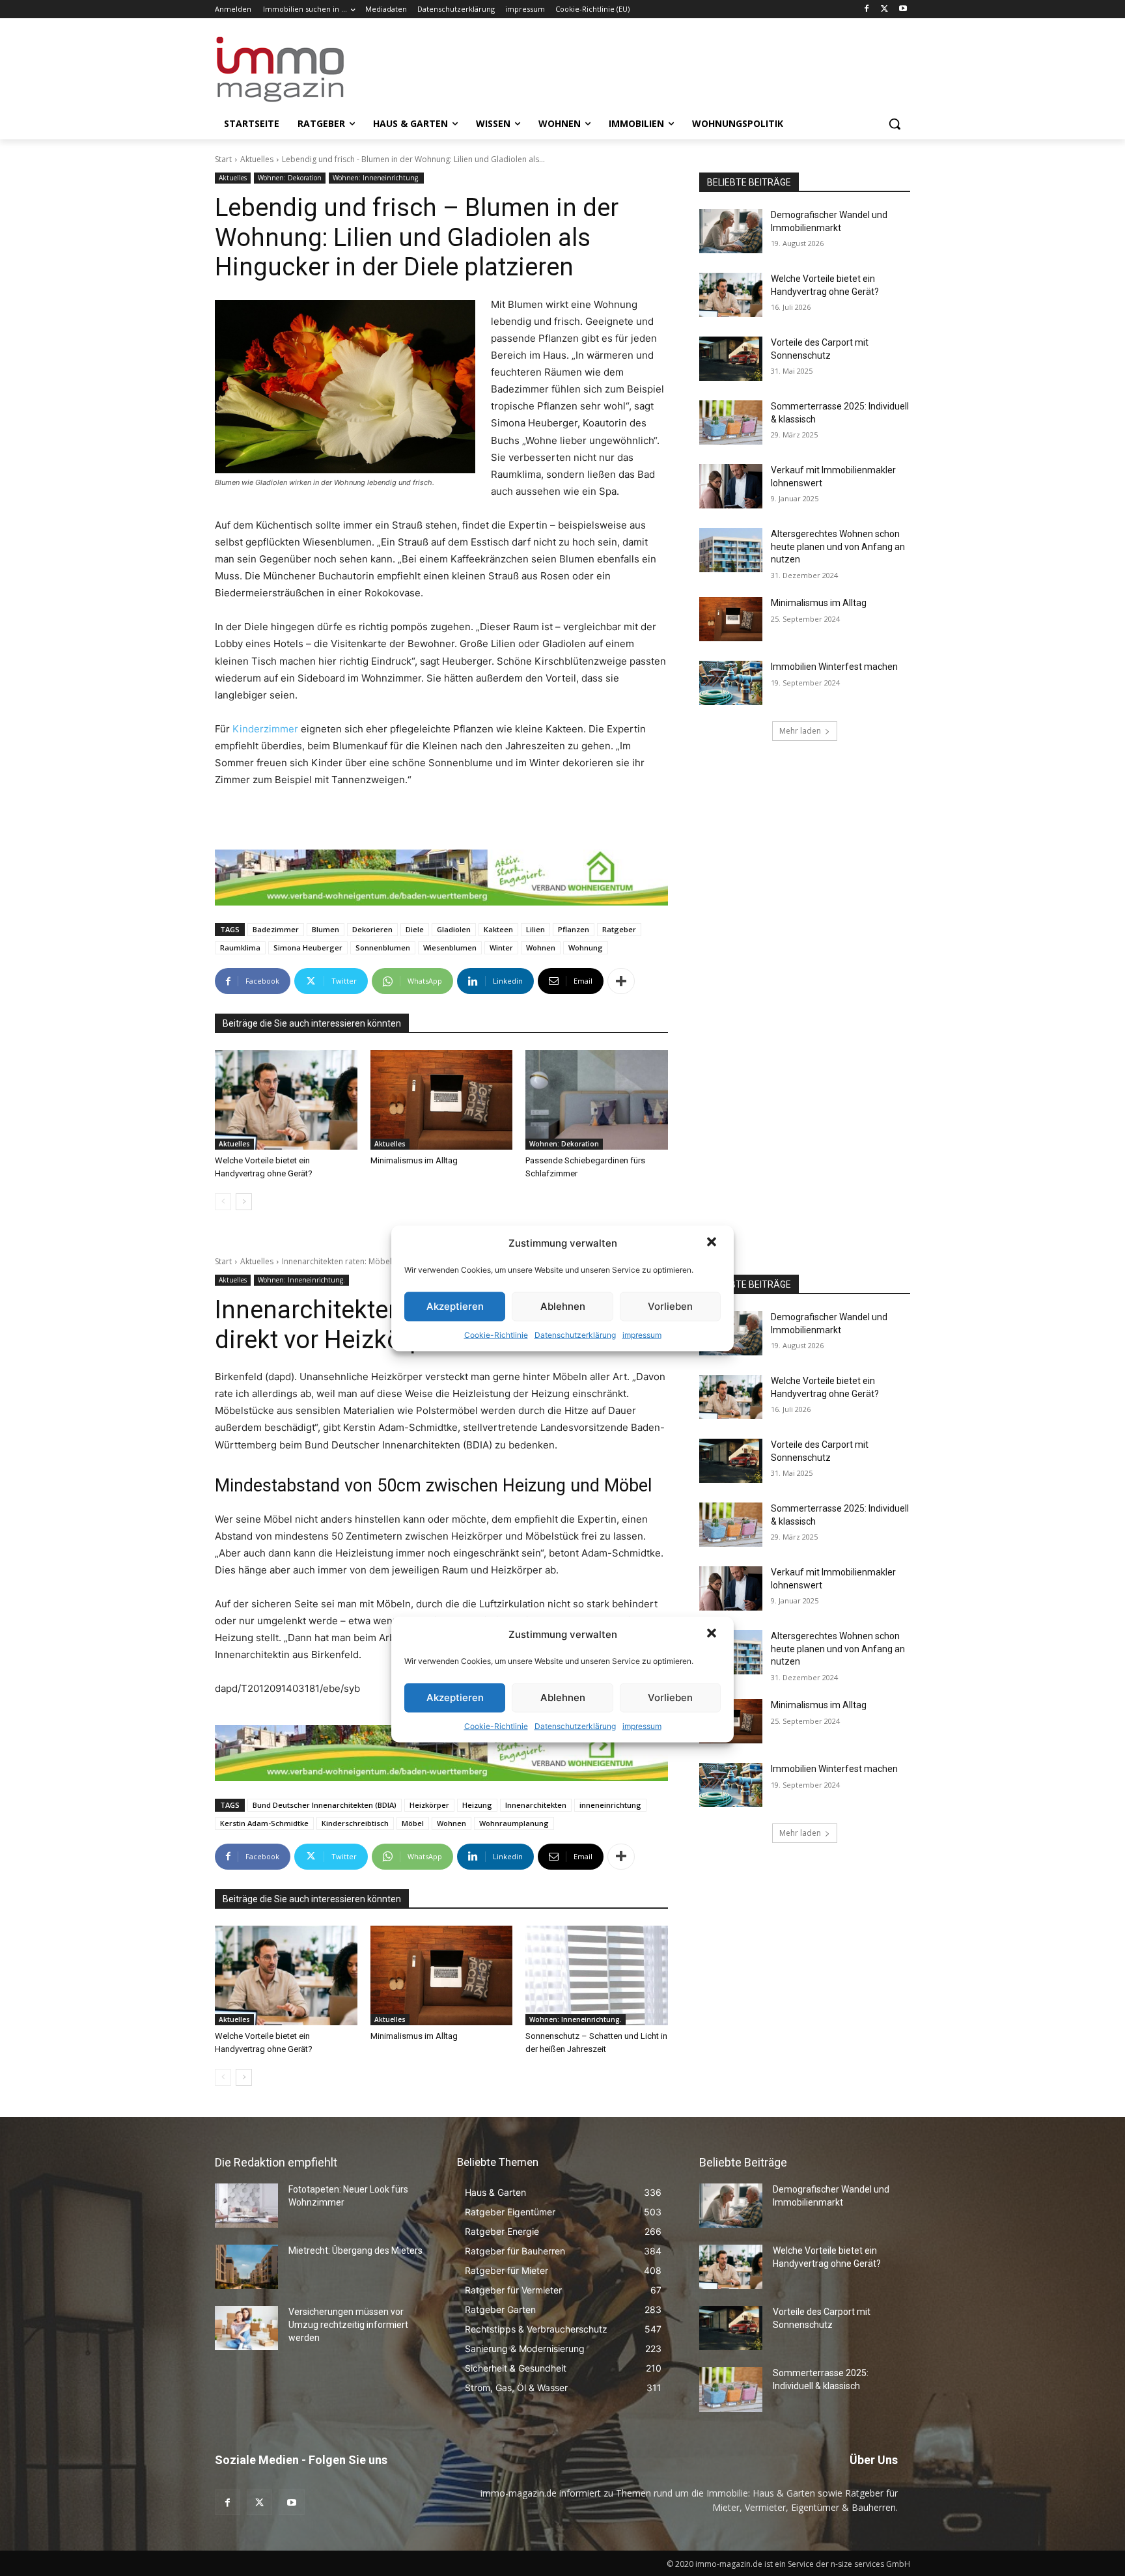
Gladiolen (454, 929)
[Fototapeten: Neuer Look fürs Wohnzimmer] (246, 2206)
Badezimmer (276, 929)
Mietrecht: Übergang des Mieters (355, 2251)
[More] (621, 981)
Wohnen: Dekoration (290, 178)
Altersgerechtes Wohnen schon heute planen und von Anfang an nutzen (838, 547)
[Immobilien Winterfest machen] (731, 683)
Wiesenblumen (450, 948)
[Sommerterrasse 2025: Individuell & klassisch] (731, 422)
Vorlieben (670, 1306)
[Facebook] (867, 9)
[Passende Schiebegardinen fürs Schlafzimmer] (597, 1100)
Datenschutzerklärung (575, 1334)
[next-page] (244, 1202)
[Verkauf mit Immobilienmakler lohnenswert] (731, 486)
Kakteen (498, 929)
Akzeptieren (455, 1306)
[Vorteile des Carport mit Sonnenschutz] (731, 359)
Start (223, 159)
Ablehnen (563, 1306)
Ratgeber (619, 929)
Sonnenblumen (383, 948)
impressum (642, 1334)
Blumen (326, 929)
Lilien (535, 929)
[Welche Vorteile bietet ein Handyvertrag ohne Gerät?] (286, 1100)
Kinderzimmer (267, 729)
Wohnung (586, 948)
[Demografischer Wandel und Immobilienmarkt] (731, 231)
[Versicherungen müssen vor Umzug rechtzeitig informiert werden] (246, 2328)
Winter (501, 948)
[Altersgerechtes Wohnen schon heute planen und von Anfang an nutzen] (731, 550)
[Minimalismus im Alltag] (442, 1100)
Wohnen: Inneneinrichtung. (376, 178)
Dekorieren (372, 929)
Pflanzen (574, 929)
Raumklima (240, 948)
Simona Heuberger (308, 948)
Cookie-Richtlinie (496, 1334)
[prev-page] (223, 1202)
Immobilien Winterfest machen (834, 667)
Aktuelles (257, 159)
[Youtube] (903, 9)
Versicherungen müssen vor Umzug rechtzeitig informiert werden (348, 2324)
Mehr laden (800, 731)
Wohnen (541, 948)
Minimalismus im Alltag (416, 1160)
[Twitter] (884, 9)
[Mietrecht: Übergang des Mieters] (246, 2267)
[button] (713, 1243)
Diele (415, 929)
